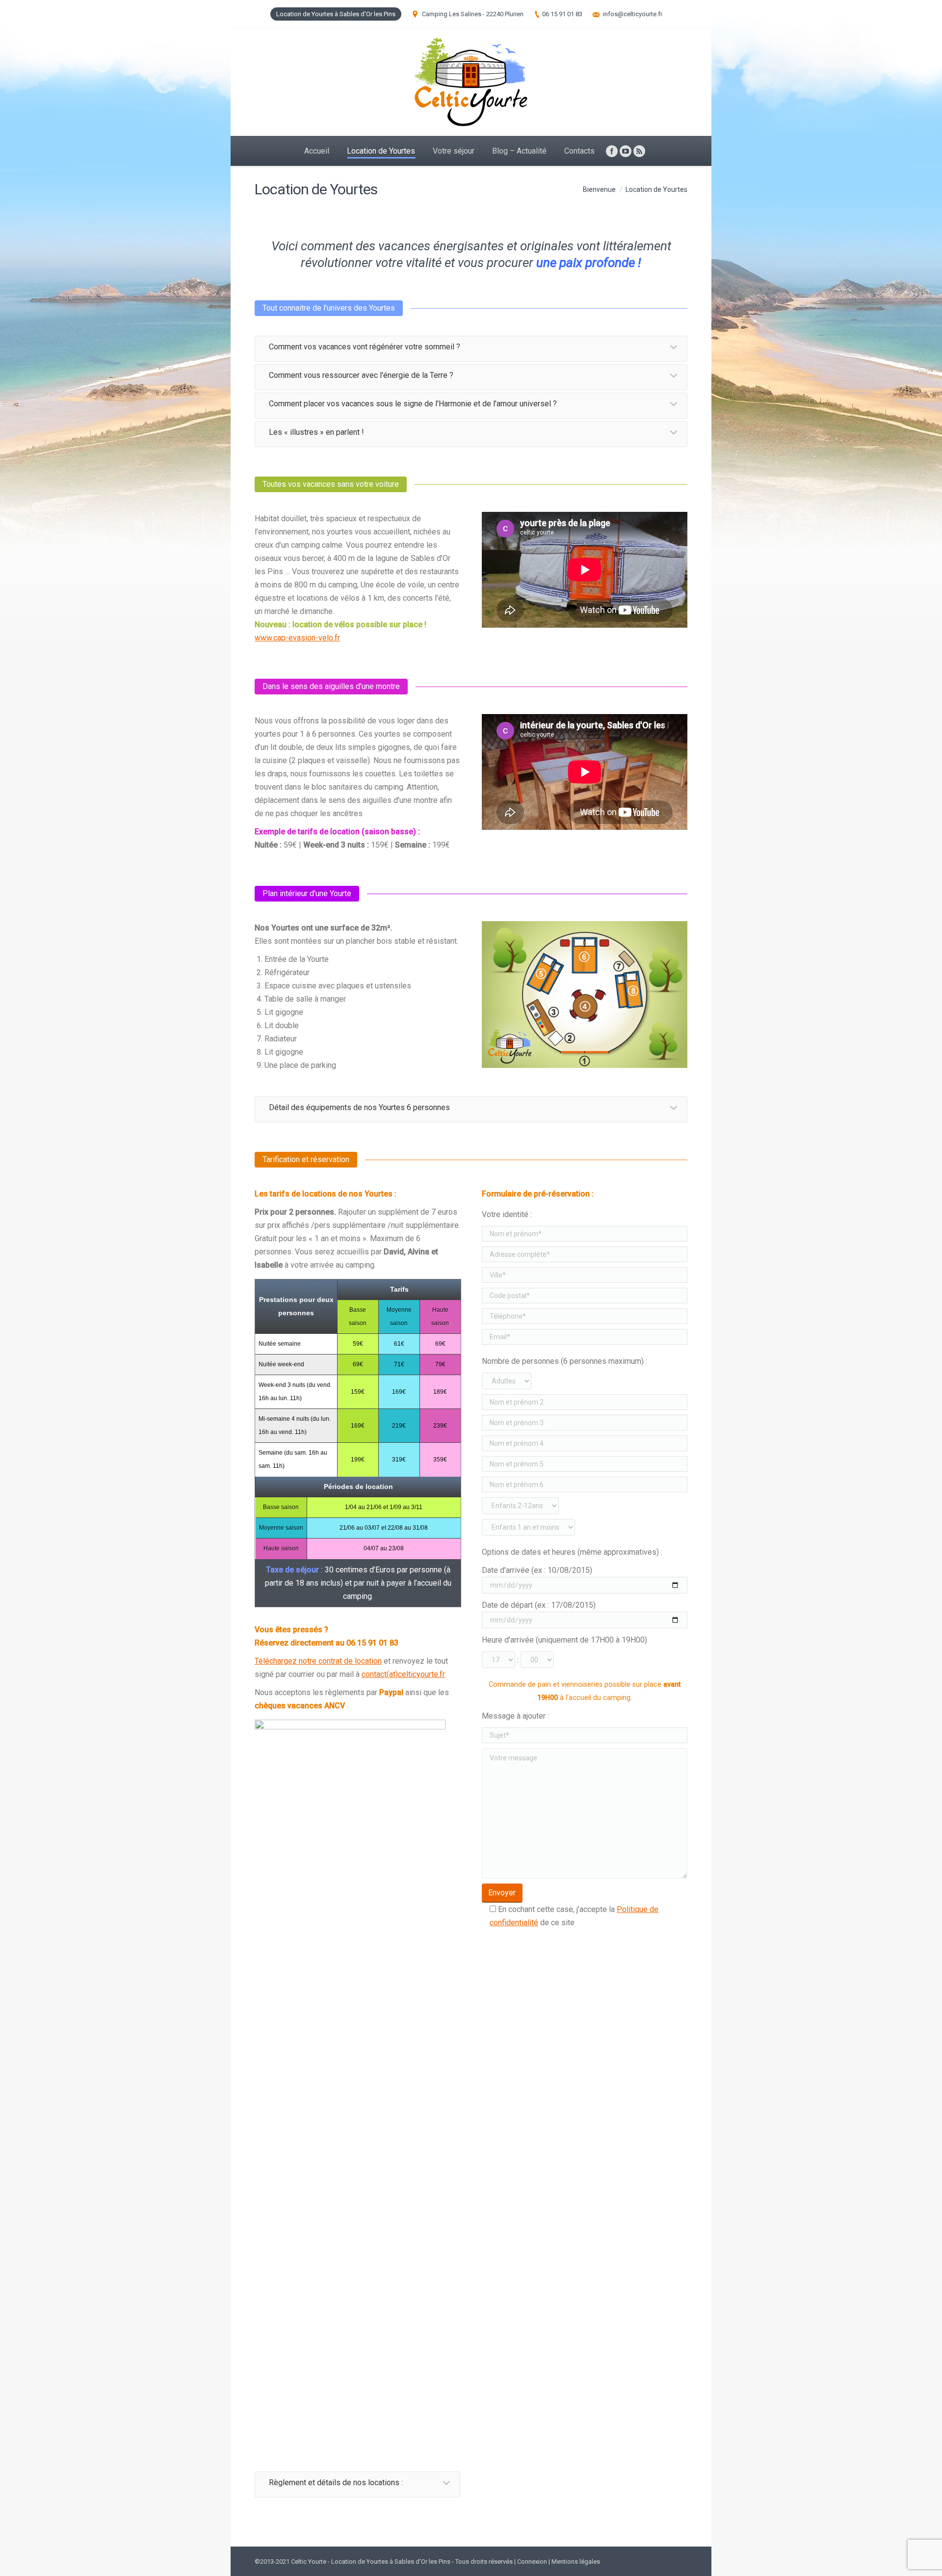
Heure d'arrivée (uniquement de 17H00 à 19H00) (564, 1640)
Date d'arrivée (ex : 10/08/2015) (537, 1570)
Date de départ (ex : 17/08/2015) (539, 1605)
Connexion (532, 2562)
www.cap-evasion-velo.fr (297, 638)
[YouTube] (626, 151)
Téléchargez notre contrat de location (318, 1661)
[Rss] (639, 151)
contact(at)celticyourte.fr (403, 1674)
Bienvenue (599, 189)
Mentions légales (576, 2562)
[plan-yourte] (585, 995)
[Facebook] (612, 151)
